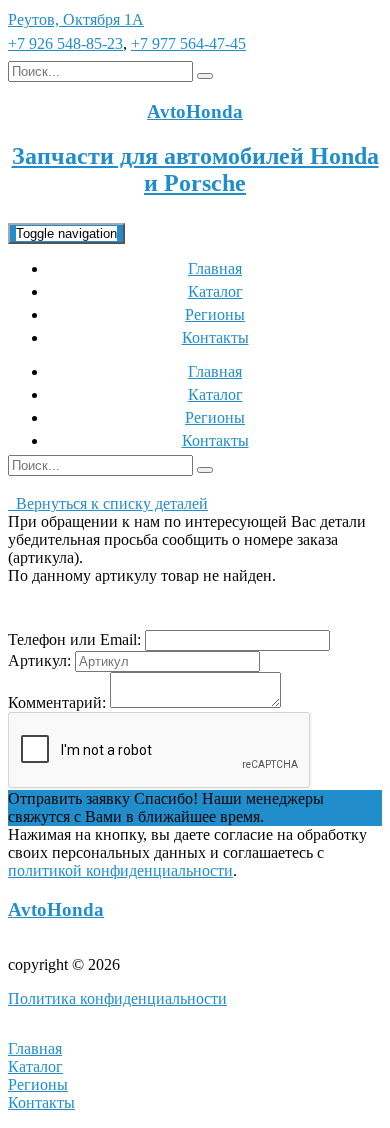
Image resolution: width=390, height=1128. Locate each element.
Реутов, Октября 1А (76, 19)
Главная (215, 268)
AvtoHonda (56, 909)
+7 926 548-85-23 (65, 43)
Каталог (215, 291)
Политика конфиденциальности (117, 998)
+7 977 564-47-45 (188, 43)
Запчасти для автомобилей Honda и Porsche (195, 169)
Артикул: (39, 660)
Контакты (215, 337)
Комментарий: (57, 702)
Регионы (215, 314)
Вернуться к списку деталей (108, 503)
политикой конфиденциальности (120, 870)
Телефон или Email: (74, 639)
